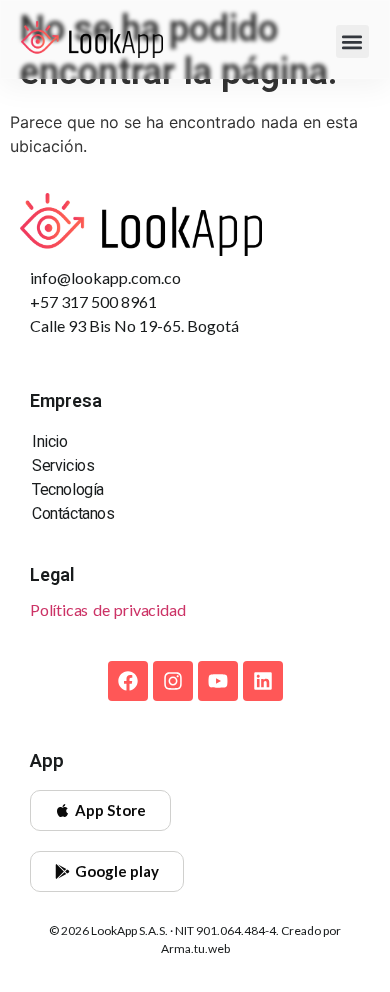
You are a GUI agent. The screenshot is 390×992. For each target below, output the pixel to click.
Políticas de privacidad (107, 609)
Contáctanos (73, 513)
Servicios (63, 465)
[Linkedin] (263, 681)
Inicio (50, 441)
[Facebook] (128, 681)
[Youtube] (218, 681)
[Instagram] (173, 681)
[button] (352, 41)
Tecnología (68, 489)
